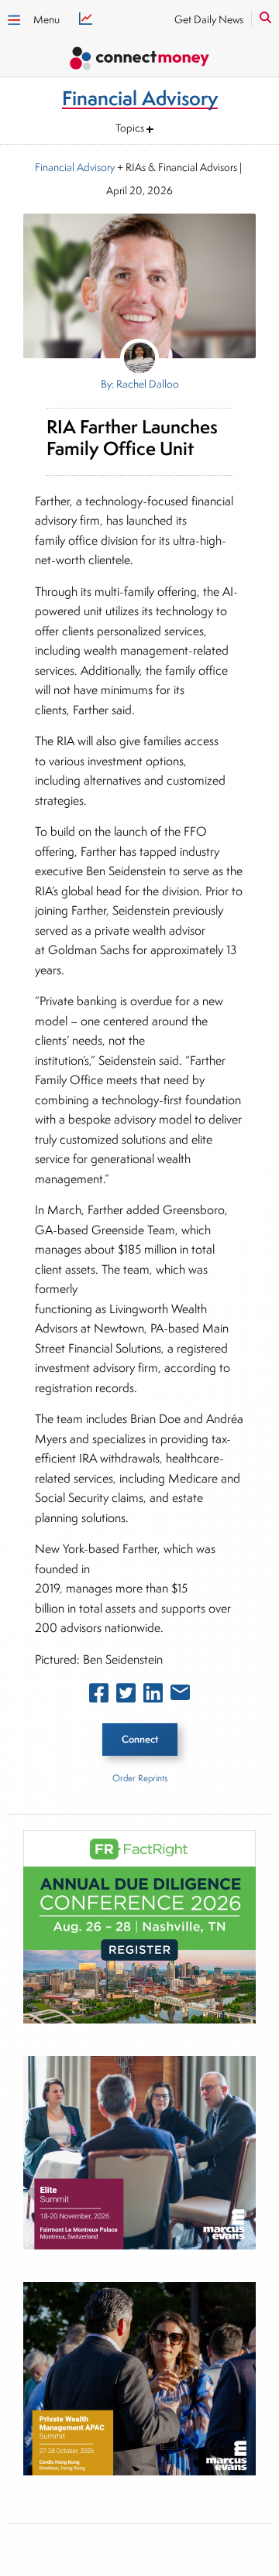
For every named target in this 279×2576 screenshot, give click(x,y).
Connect (140, 1739)
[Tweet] (126, 1696)
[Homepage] (139, 61)
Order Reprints (140, 1778)
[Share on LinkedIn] (153, 1696)
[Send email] (180, 1695)
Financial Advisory (75, 167)
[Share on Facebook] (99, 1696)
